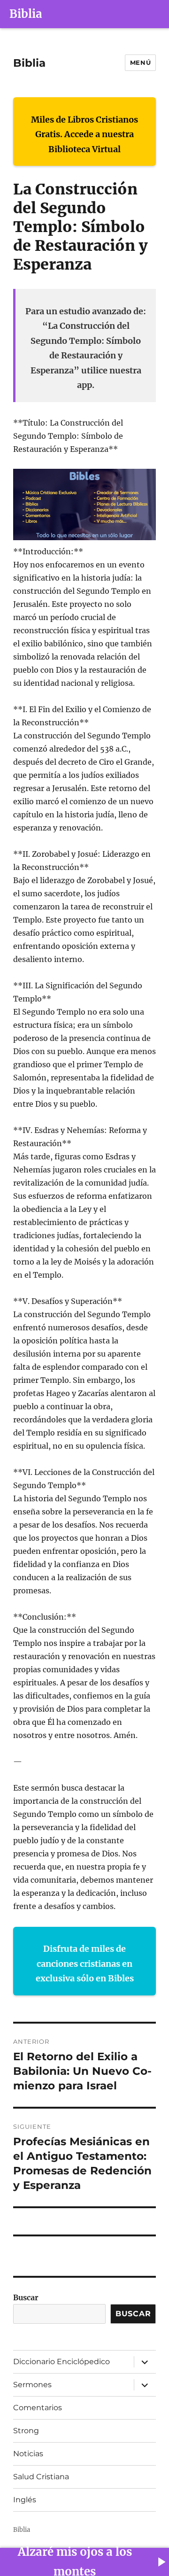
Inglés (25, 2500)
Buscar (26, 2297)
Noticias (28, 2454)
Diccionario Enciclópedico (61, 2362)
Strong (26, 2431)
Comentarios (38, 2408)
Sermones (32, 2385)
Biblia (26, 14)
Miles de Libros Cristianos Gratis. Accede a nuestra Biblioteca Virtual (84, 134)
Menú (140, 62)
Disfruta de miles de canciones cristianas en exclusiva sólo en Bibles (85, 1963)
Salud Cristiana (41, 2477)
